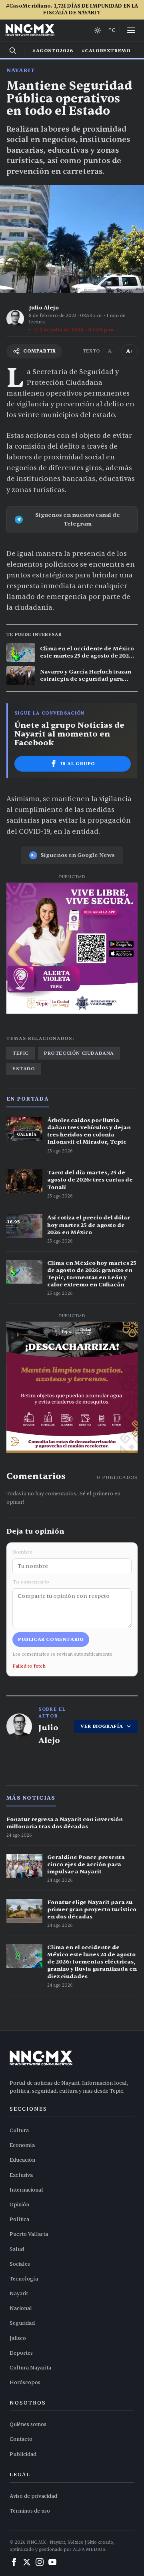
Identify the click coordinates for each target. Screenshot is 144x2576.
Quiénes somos (28, 2424)
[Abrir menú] (131, 30)
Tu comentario (31, 1582)
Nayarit (21, 70)
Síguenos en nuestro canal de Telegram (78, 519)
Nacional (21, 2308)
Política (19, 2220)
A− (111, 351)
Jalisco (18, 2338)
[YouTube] (52, 2562)
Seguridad (22, 2323)
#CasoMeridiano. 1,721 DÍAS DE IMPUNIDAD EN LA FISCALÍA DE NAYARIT (72, 9)
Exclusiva (21, 2175)
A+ (130, 351)
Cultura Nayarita (30, 2368)
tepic (21, 1053)
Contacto (21, 2439)
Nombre (22, 1552)
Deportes (21, 2353)
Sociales (20, 2264)
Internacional (26, 2190)
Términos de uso (30, 2511)
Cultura (19, 2131)
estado (24, 1069)
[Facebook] (14, 2562)
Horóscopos (25, 2383)
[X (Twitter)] (27, 2562)
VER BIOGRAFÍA (102, 1726)
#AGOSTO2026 (53, 51)
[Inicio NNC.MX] (30, 30)
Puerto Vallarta (29, 2234)
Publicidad (23, 2454)
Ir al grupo (78, 764)
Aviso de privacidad (33, 2496)
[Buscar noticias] (13, 51)
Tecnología (24, 2279)
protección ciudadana (79, 1053)
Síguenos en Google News (78, 855)
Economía (22, 2145)
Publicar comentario (51, 1639)
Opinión (19, 2205)
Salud (17, 2249)
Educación (22, 2160)
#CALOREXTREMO (106, 51)
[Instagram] (40, 2562)
